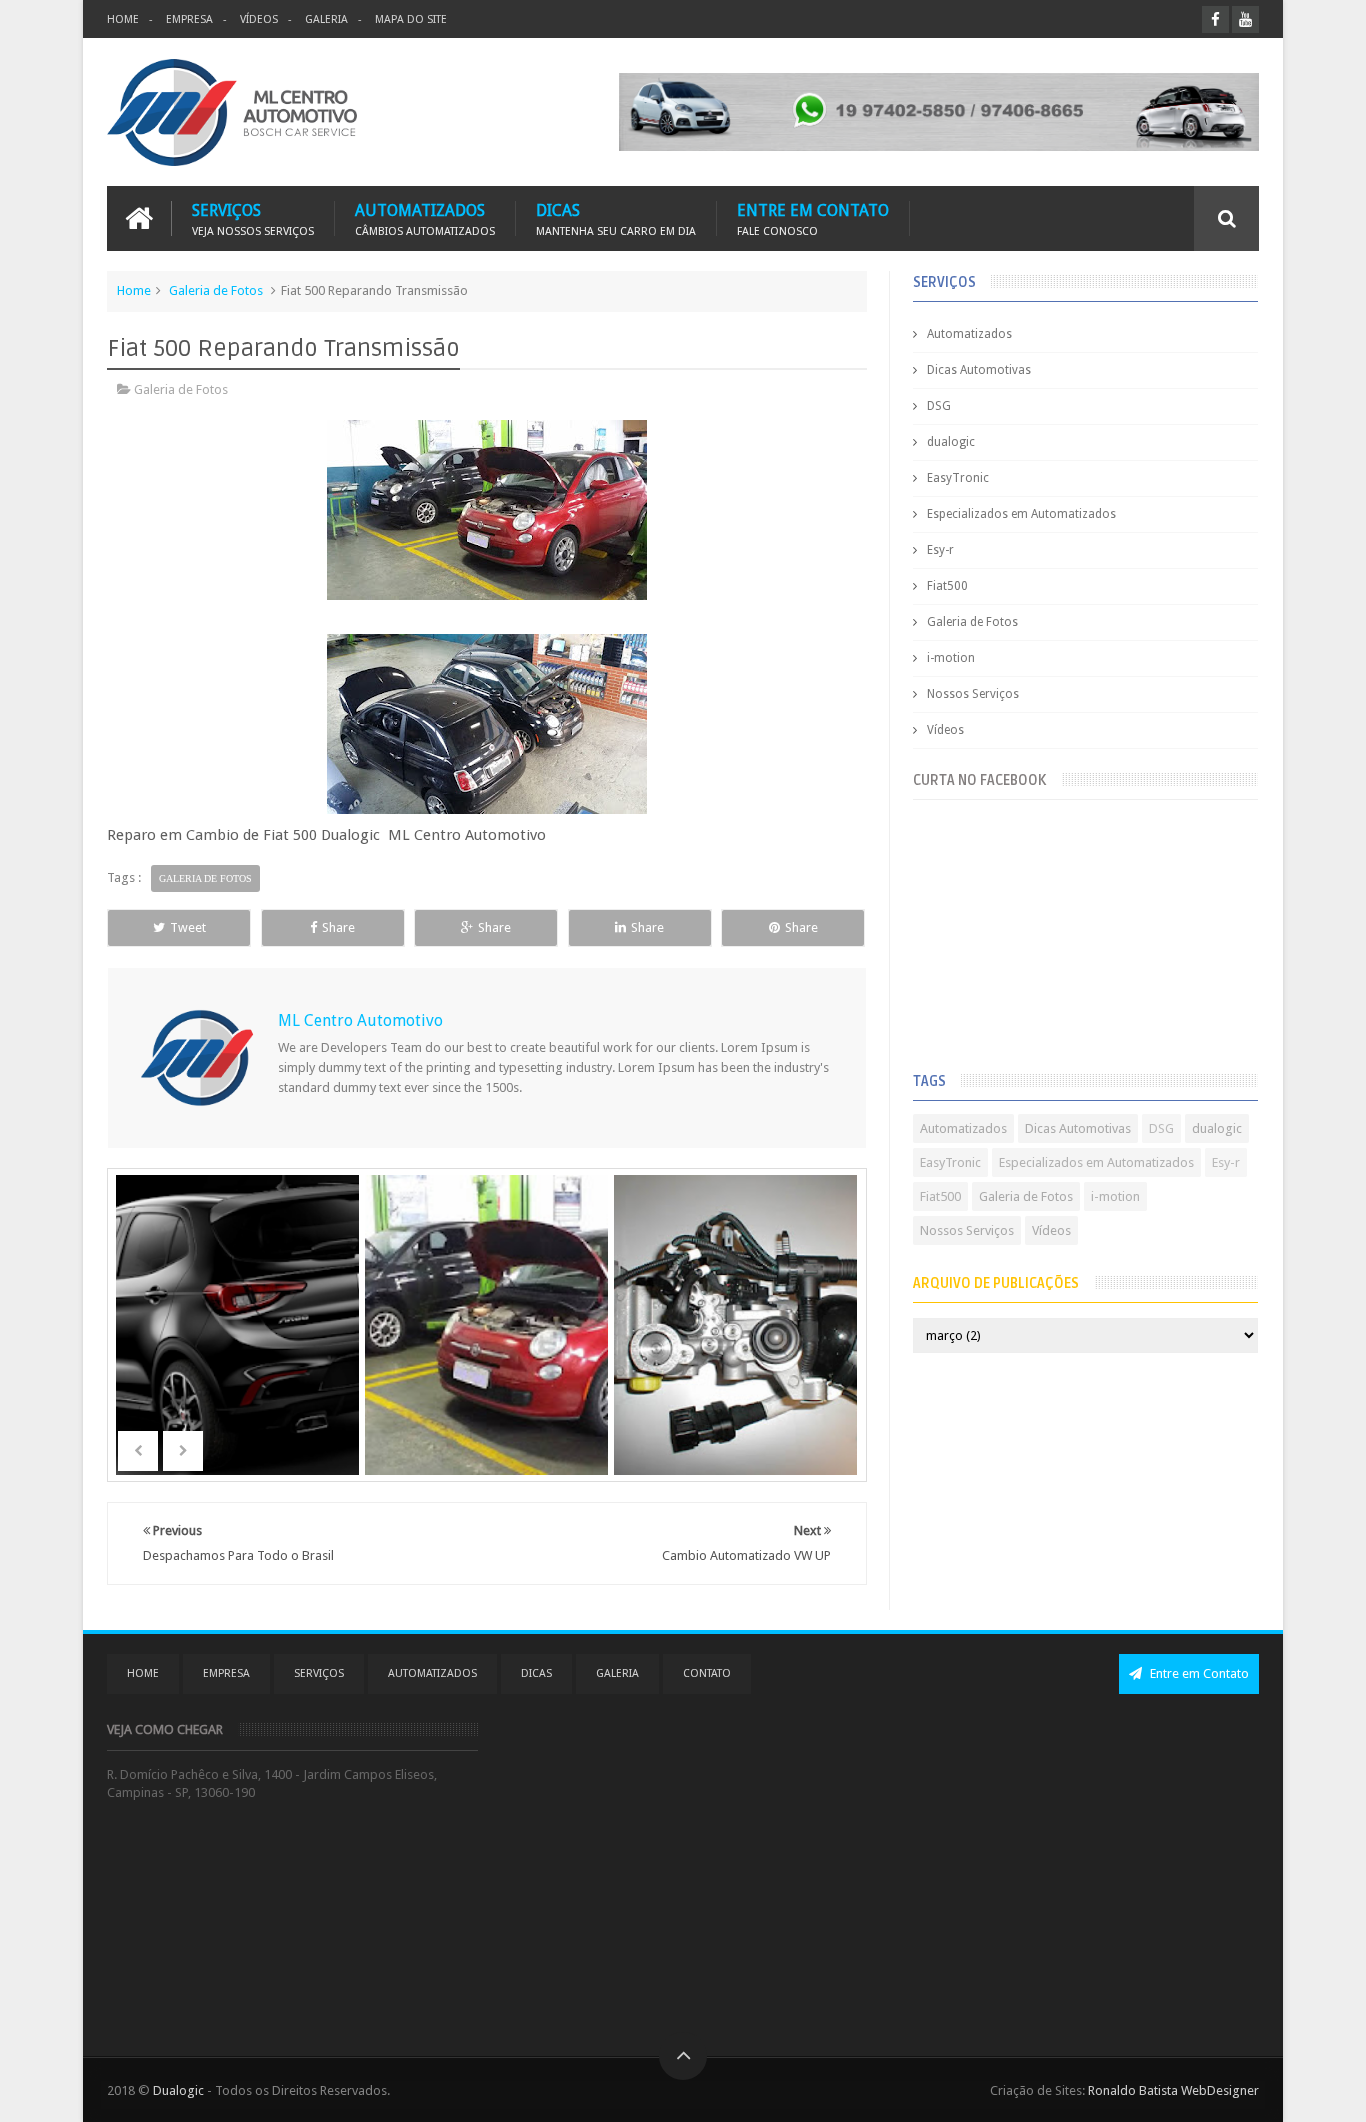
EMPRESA (189, 19)
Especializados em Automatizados (1021, 514)
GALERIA (326, 19)
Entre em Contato (1198, 1673)
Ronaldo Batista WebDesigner (1173, 2090)
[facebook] (1215, 19)
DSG (939, 406)
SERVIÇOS (253, 218)
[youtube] (1245, 19)
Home (134, 290)
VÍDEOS (259, 19)
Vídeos (945, 730)
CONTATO (707, 1673)
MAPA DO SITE (411, 19)
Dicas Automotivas (979, 370)
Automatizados (969, 334)
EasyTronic (958, 478)
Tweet (188, 927)
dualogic (951, 442)
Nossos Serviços (973, 694)
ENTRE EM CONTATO (813, 218)
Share (338, 927)
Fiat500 (947, 586)
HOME (123, 19)
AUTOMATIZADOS (425, 218)
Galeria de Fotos (216, 290)
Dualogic (178, 2090)
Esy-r (940, 550)
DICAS (616, 218)
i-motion (951, 658)
